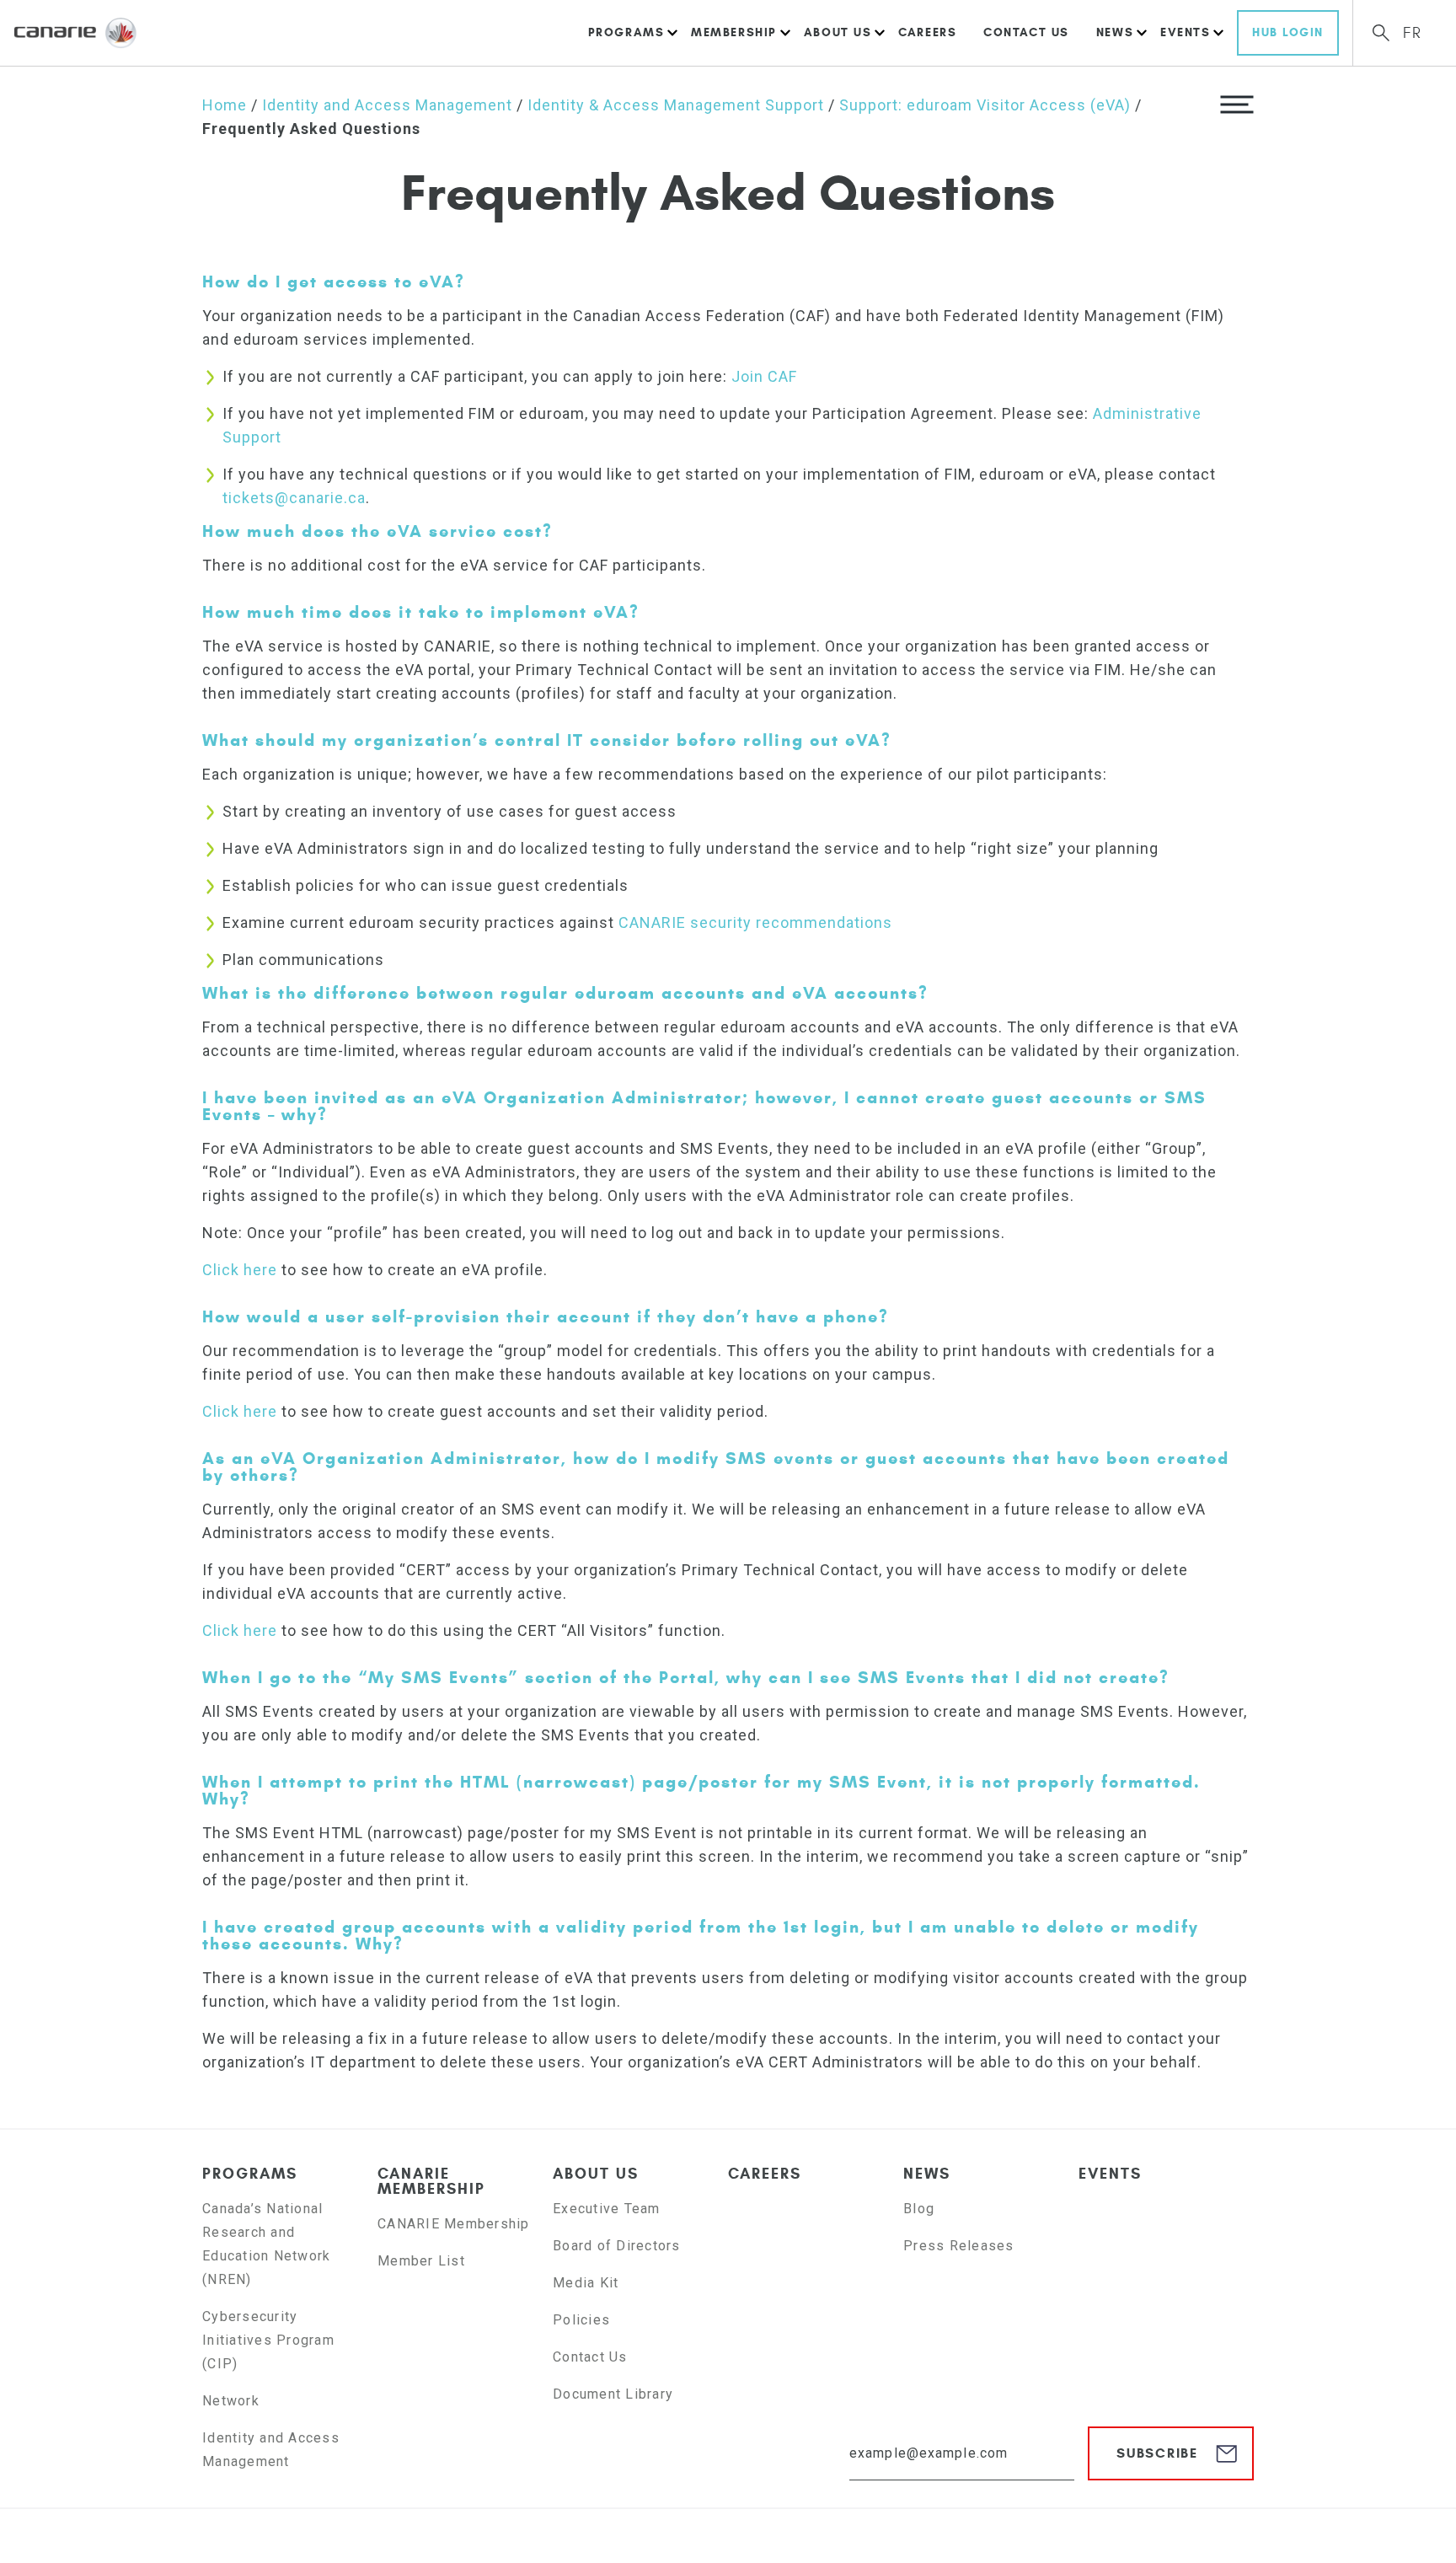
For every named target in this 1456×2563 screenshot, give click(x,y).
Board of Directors (617, 2246)
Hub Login (1288, 32)
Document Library (613, 2394)
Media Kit (586, 2283)
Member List (421, 2261)
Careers (927, 32)
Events (1185, 32)
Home (225, 105)
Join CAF (764, 376)
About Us (838, 32)
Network (231, 2401)
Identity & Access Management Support (676, 105)
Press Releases (959, 2246)
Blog (919, 2209)
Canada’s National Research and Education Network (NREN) (266, 2244)
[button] (1237, 104)
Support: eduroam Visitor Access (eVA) (985, 105)
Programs (626, 32)
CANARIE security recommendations (755, 922)
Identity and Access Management (387, 105)
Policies (581, 2320)
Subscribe (1157, 2453)
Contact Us (1026, 32)
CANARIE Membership (431, 2181)
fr (1413, 33)
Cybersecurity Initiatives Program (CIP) (268, 2340)
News (1115, 32)
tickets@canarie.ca (294, 498)
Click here (240, 1270)
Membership (734, 32)
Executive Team (607, 2209)
